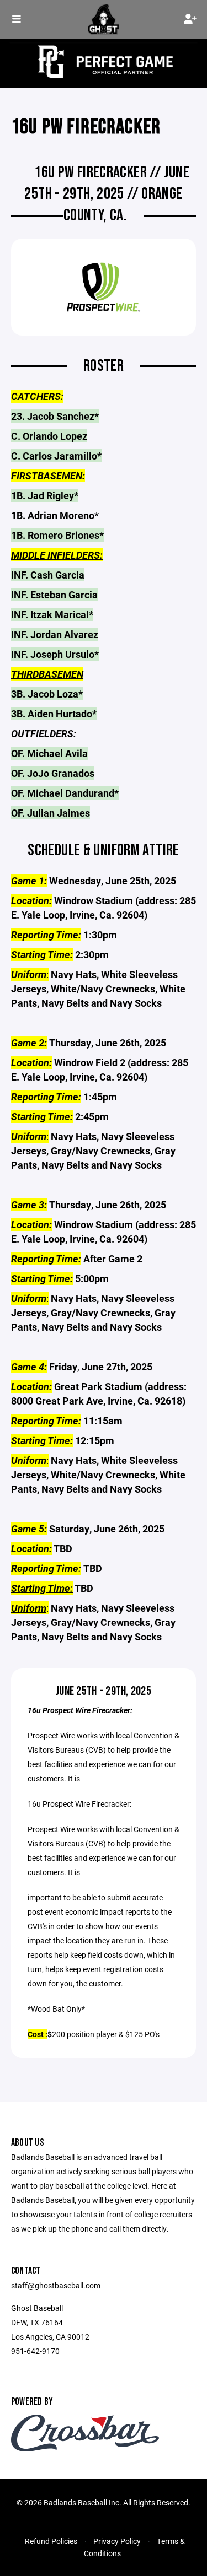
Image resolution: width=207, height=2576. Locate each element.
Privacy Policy (117, 2541)
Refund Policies (51, 2541)
